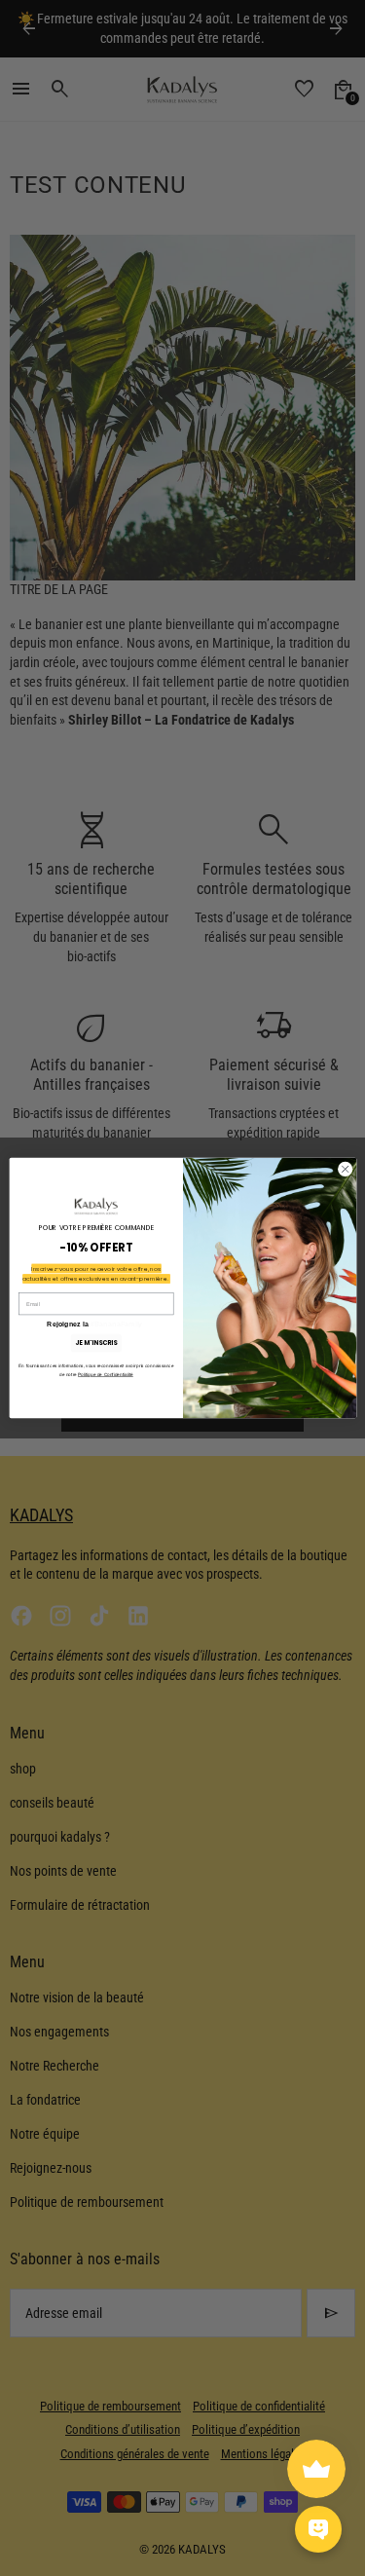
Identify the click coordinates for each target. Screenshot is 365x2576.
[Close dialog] (345, 1169)
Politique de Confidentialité (106, 1375)
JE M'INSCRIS (96, 1343)
